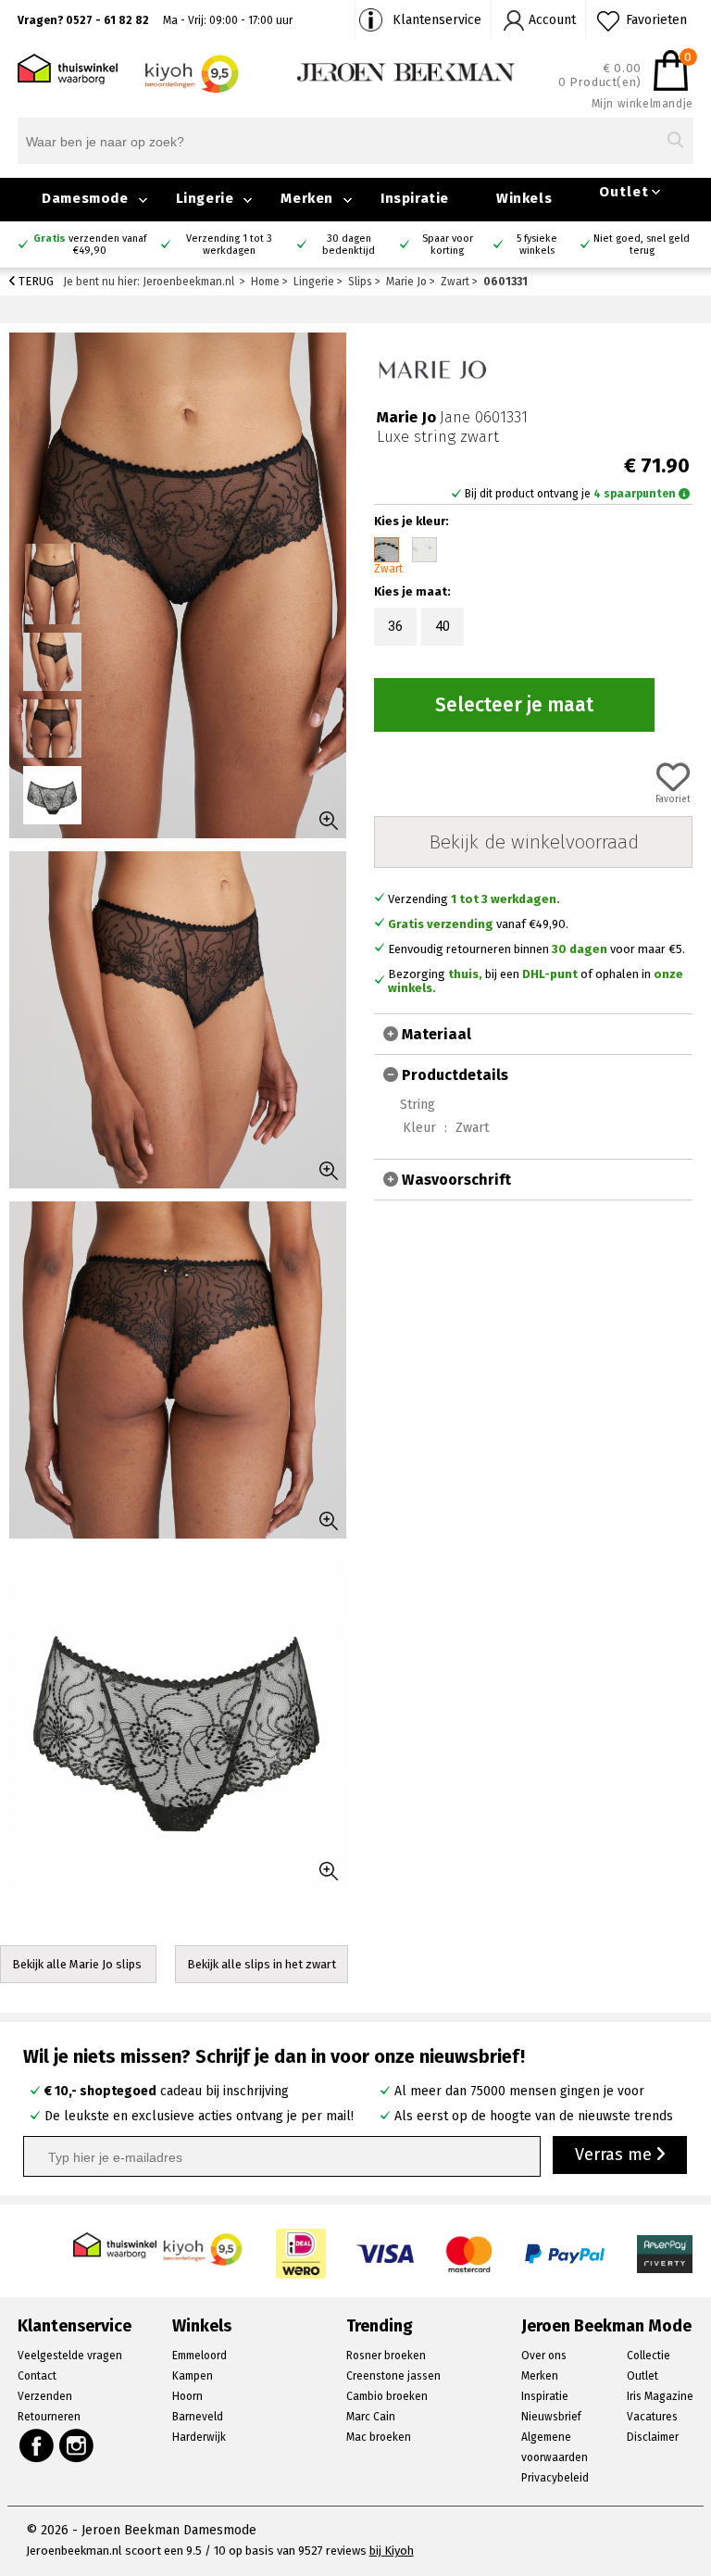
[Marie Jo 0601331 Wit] (424, 550)
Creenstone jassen (393, 2376)
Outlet (624, 192)
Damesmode (85, 198)
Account (552, 20)
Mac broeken (379, 2437)
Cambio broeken (387, 2396)
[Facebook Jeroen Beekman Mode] (36, 2445)
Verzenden (45, 2396)
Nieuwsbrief (551, 2417)
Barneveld (198, 2417)
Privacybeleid (555, 2478)
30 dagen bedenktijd (349, 245)
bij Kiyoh (392, 2551)
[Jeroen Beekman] (406, 71)
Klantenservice (437, 20)
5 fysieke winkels (537, 245)
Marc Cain (371, 2417)
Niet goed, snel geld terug (642, 245)
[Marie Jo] (432, 367)
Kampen (193, 2376)
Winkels (524, 198)
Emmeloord (200, 2356)
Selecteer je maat (514, 705)
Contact (37, 2376)
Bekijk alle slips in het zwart (262, 1964)
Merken (307, 198)
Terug (35, 281)
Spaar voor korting (448, 245)
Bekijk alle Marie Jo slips (78, 1964)
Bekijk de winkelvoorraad (534, 842)
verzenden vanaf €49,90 (90, 245)
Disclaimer (653, 2437)
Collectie (649, 2356)
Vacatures (652, 2417)
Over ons (544, 2356)
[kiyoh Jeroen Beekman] (204, 2245)
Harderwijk (199, 2437)
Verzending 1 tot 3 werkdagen (229, 245)
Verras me (616, 2155)
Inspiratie (415, 198)
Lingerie (205, 198)
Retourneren (49, 2417)
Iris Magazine (660, 2396)
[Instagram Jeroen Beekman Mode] (77, 2445)
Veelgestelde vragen (70, 2356)
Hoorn (187, 2396)
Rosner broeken (386, 2356)
